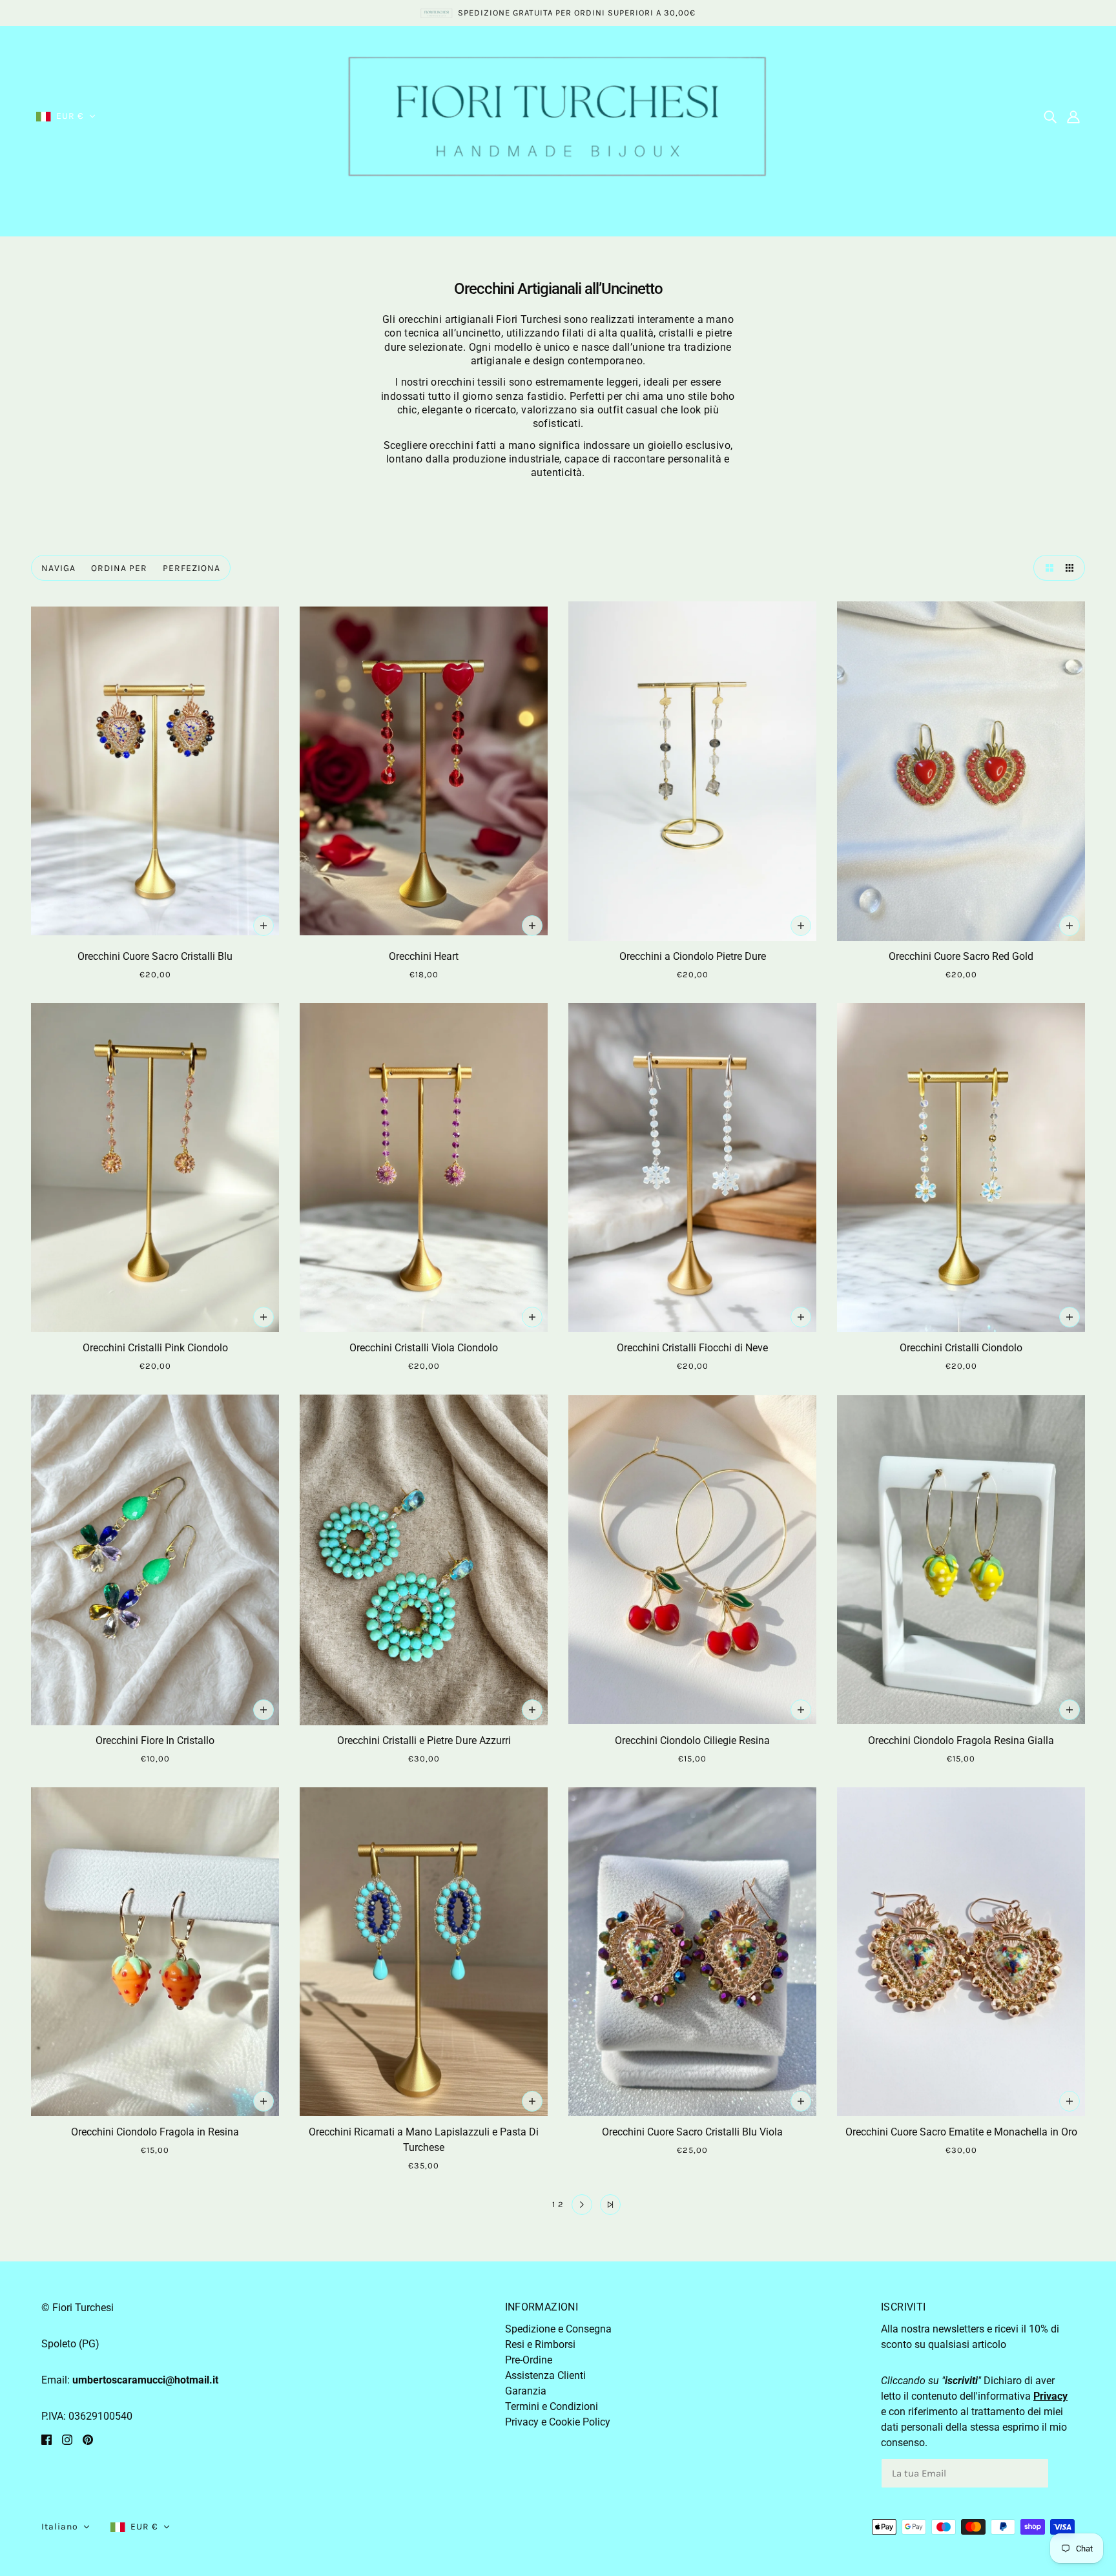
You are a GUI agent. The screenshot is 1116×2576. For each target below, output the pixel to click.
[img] (1050, 116)
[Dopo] (582, 2205)
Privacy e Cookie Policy (558, 2422)
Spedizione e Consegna (558, 2329)
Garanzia (526, 2391)
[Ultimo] (610, 2205)
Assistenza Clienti (545, 2375)
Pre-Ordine (529, 2360)
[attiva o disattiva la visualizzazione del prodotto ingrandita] (1046, 568)
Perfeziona (191, 568)
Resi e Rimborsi (540, 2344)
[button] (66, 116)
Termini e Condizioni (552, 2406)
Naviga (58, 568)
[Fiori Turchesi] (558, 115)
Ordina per (119, 568)
